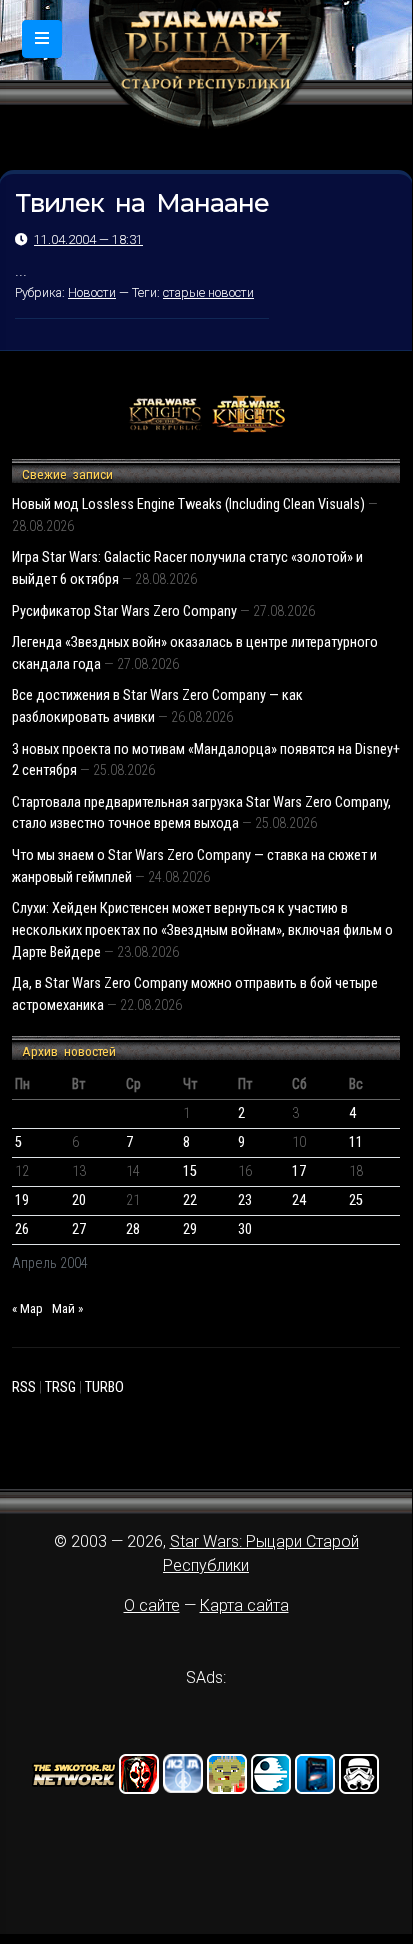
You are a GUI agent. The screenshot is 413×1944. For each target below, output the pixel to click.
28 (133, 1229)
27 (79, 1229)
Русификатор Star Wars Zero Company (124, 611)
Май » (67, 1308)
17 (299, 1171)
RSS (24, 1387)
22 (190, 1200)
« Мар (27, 1308)
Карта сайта (244, 1605)
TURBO (104, 1387)
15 (190, 1171)
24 (299, 1200)
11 (356, 1142)
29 (190, 1229)
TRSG (60, 1387)
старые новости (208, 292)
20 (79, 1200)
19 (22, 1200)
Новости (92, 292)
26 (22, 1229)
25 (356, 1200)
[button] (42, 39)
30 (245, 1229)
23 (245, 1200)
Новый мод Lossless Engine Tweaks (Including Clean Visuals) (188, 504)
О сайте (152, 1605)
